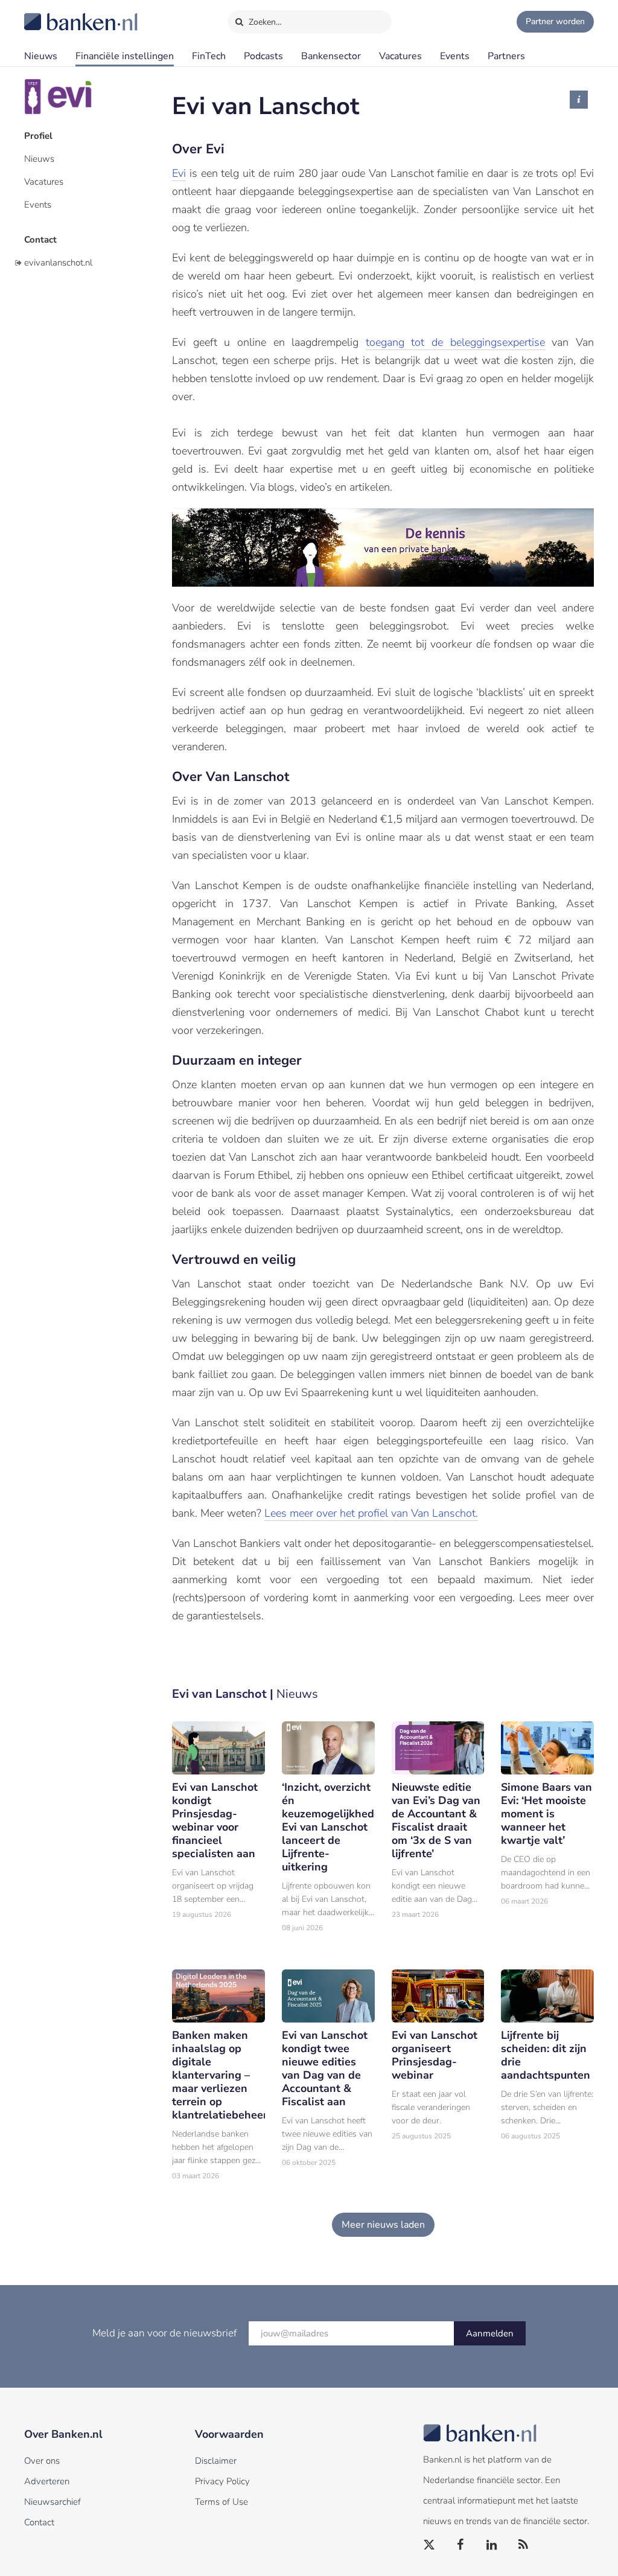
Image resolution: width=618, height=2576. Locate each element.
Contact (40, 240)
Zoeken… (264, 22)
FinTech (209, 56)
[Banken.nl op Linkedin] (492, 2545)
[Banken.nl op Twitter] (430, 2545)
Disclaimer (216, 2461)
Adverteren (47, 2481)
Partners (506, 56)
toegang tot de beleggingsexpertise (455, 342)
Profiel (38, 136)
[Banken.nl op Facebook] (461, 2545)
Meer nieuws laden (383, 2225)
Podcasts (263, 56)
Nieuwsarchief (53, 2502)
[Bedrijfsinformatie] (579, 100)
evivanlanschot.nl (58, 263)
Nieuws (41, 56)
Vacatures (400, 56)
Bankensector (331, 56)
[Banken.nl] (51, 14)
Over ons (42, 2461)
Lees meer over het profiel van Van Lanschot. (371, 1513)
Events (455, 56)
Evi (179, 173)
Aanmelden (490, 2333)
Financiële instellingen (125, 56)
